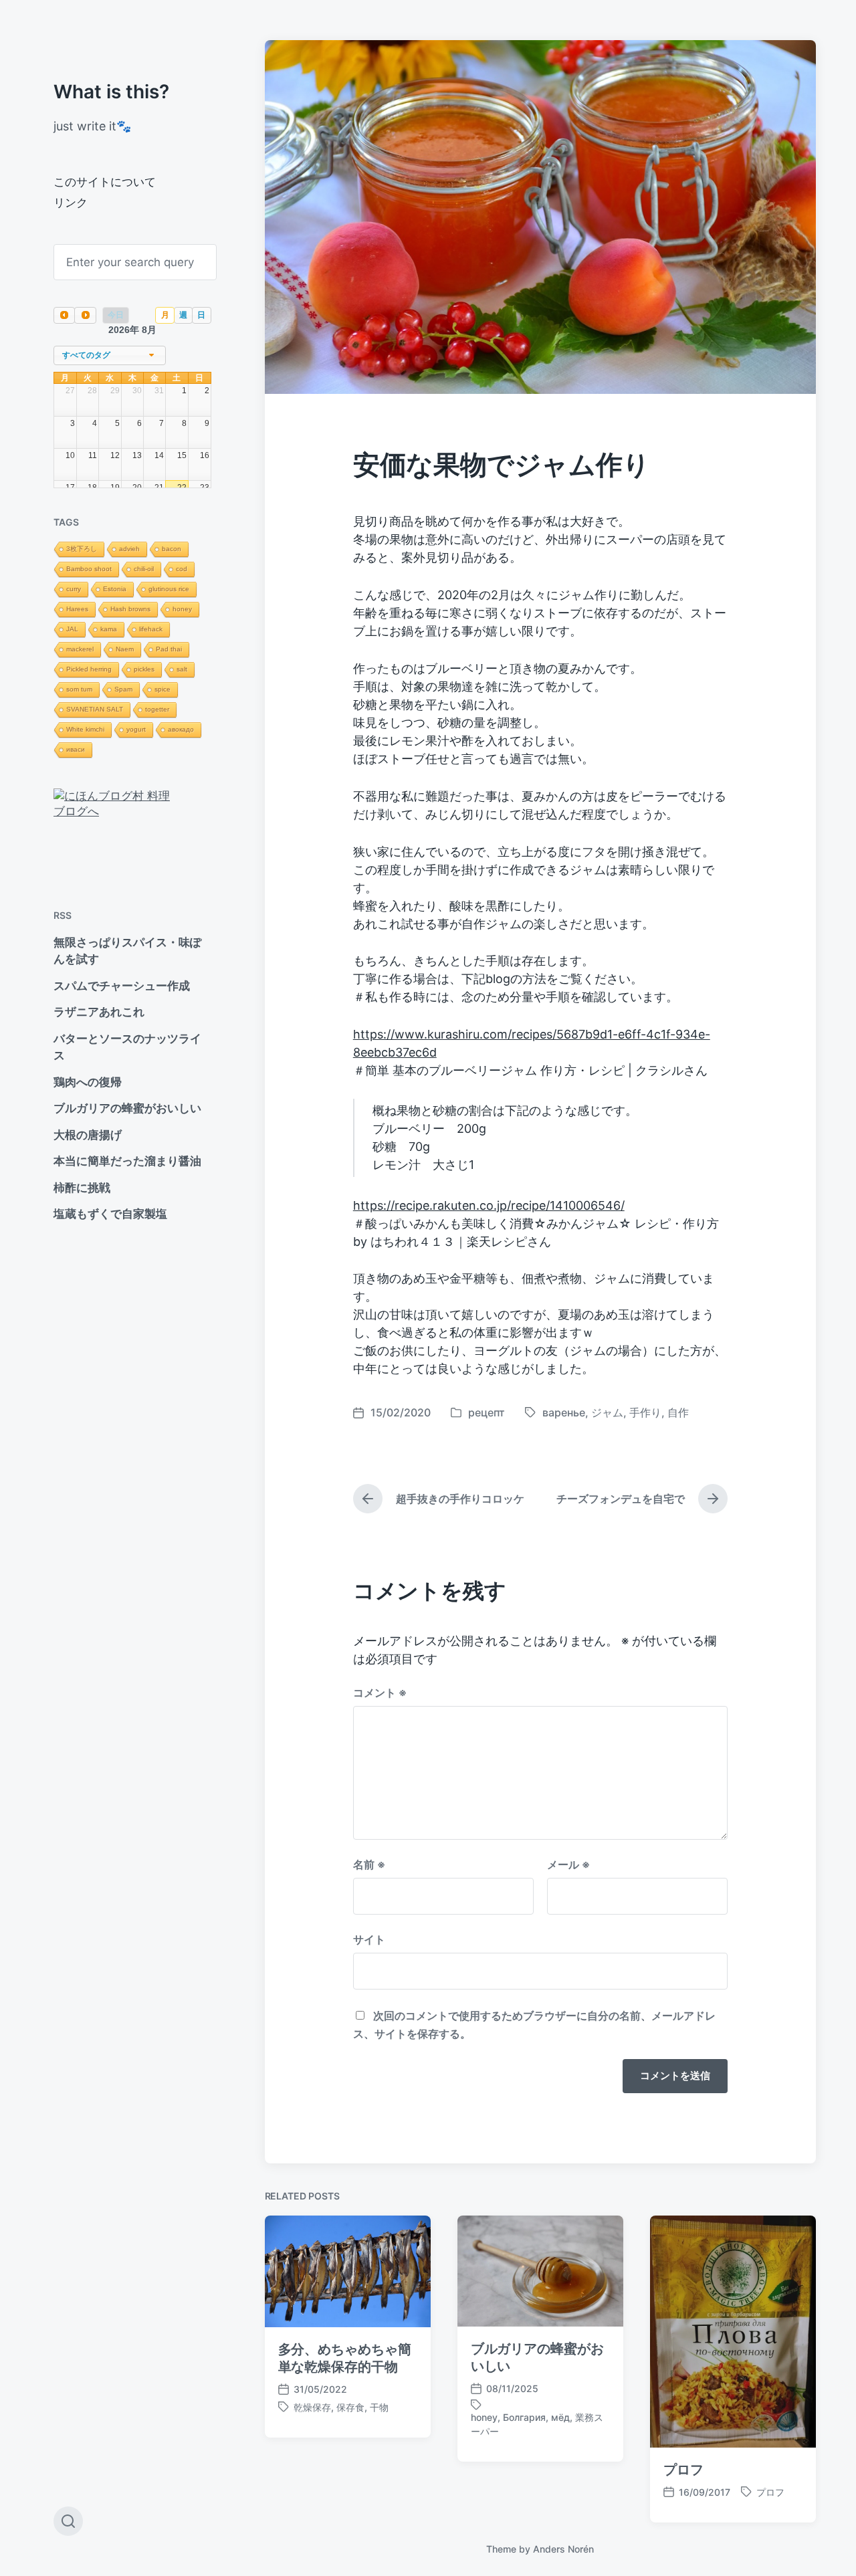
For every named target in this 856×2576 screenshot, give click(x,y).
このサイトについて (105, 182)
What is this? (111, 92)
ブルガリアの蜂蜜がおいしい (127, 1108)
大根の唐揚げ (88, 1135)
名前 (369, 1864)
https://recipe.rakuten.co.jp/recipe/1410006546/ (489, 1205)
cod (182, 569)
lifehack (151, 629)
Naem (125, 649)
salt (182, 669)
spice (163, 689)
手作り (645, 1412)
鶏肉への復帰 (88, 1082)
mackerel (80, 649)
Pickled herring (89, 669)
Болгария (524, 2417)
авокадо (181, 729)
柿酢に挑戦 (82, 1188)
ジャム (607, 1412)
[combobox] (110, 355)
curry (74, 589)
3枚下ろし (82, 549)
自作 (678, 1412)
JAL (72, 629)
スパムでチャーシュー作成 (122, 986)
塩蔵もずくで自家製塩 (110, 1214)
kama (109, 629)
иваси (76, 749)
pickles (144, 669)
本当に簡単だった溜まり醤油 (127, 1161)
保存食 (350, 2407)
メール (568, 1864)
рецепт (487, 1412)
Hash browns (130, 609)
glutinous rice (169, 589)
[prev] (64, 315)
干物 (379, 2407)
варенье (564, 1412)
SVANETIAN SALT (95, 709)
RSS (63, 915)
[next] (85, 315)
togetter (157, 709)
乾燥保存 (312, 2407)
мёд (560, 2417)
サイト (369, 1939)
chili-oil (144, 569)
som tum (79, 689)
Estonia (115, 589)
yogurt (136, 729)
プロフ (683, 2470)
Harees (77, 609)
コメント (380, 1693)
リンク (71, 203)
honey (182, 609)
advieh (129, 549)
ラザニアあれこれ (99, 1012)
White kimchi (85, 729)
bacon (172, 549)
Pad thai (169, 649)
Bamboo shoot (89, 569)
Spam (123, 689)
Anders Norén (563, 2549)
